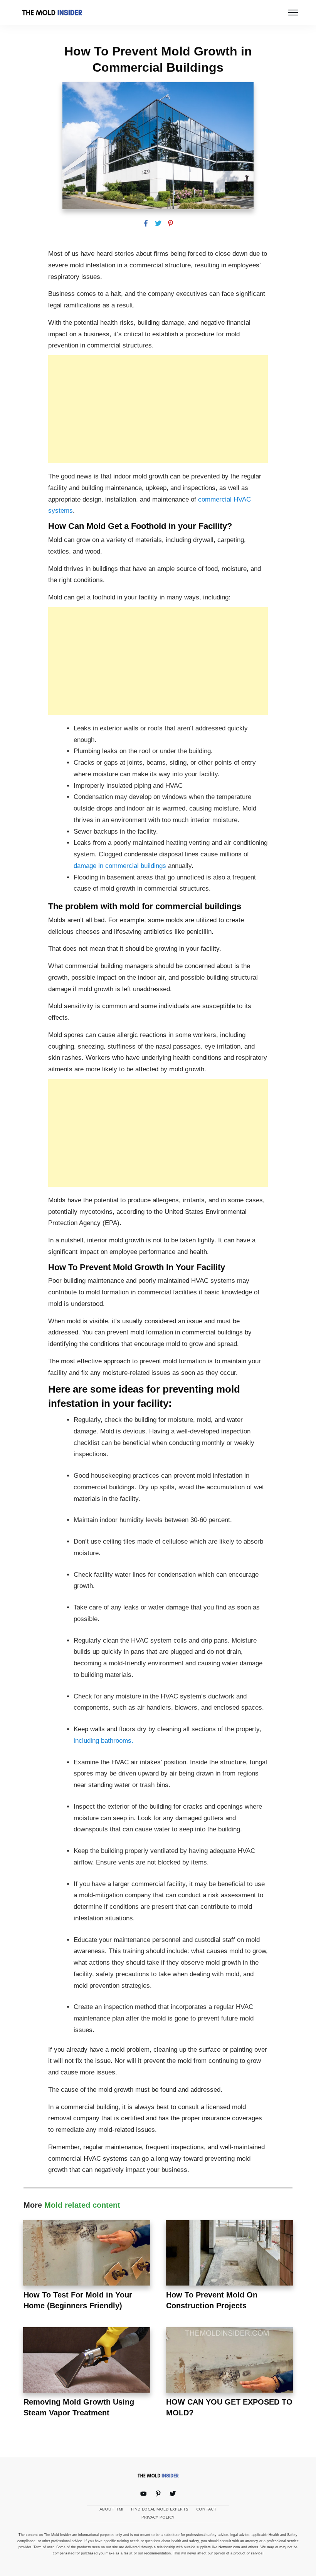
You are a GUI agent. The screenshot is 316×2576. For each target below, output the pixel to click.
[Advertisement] (158, 409)
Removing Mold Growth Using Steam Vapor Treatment (87, 2373)
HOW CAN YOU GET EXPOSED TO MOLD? (229, 2373)
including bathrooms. (103, 1741)
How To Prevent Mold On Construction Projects (229, 2266)
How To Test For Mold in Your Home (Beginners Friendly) (87, 2266)
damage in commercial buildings (120, 866)
